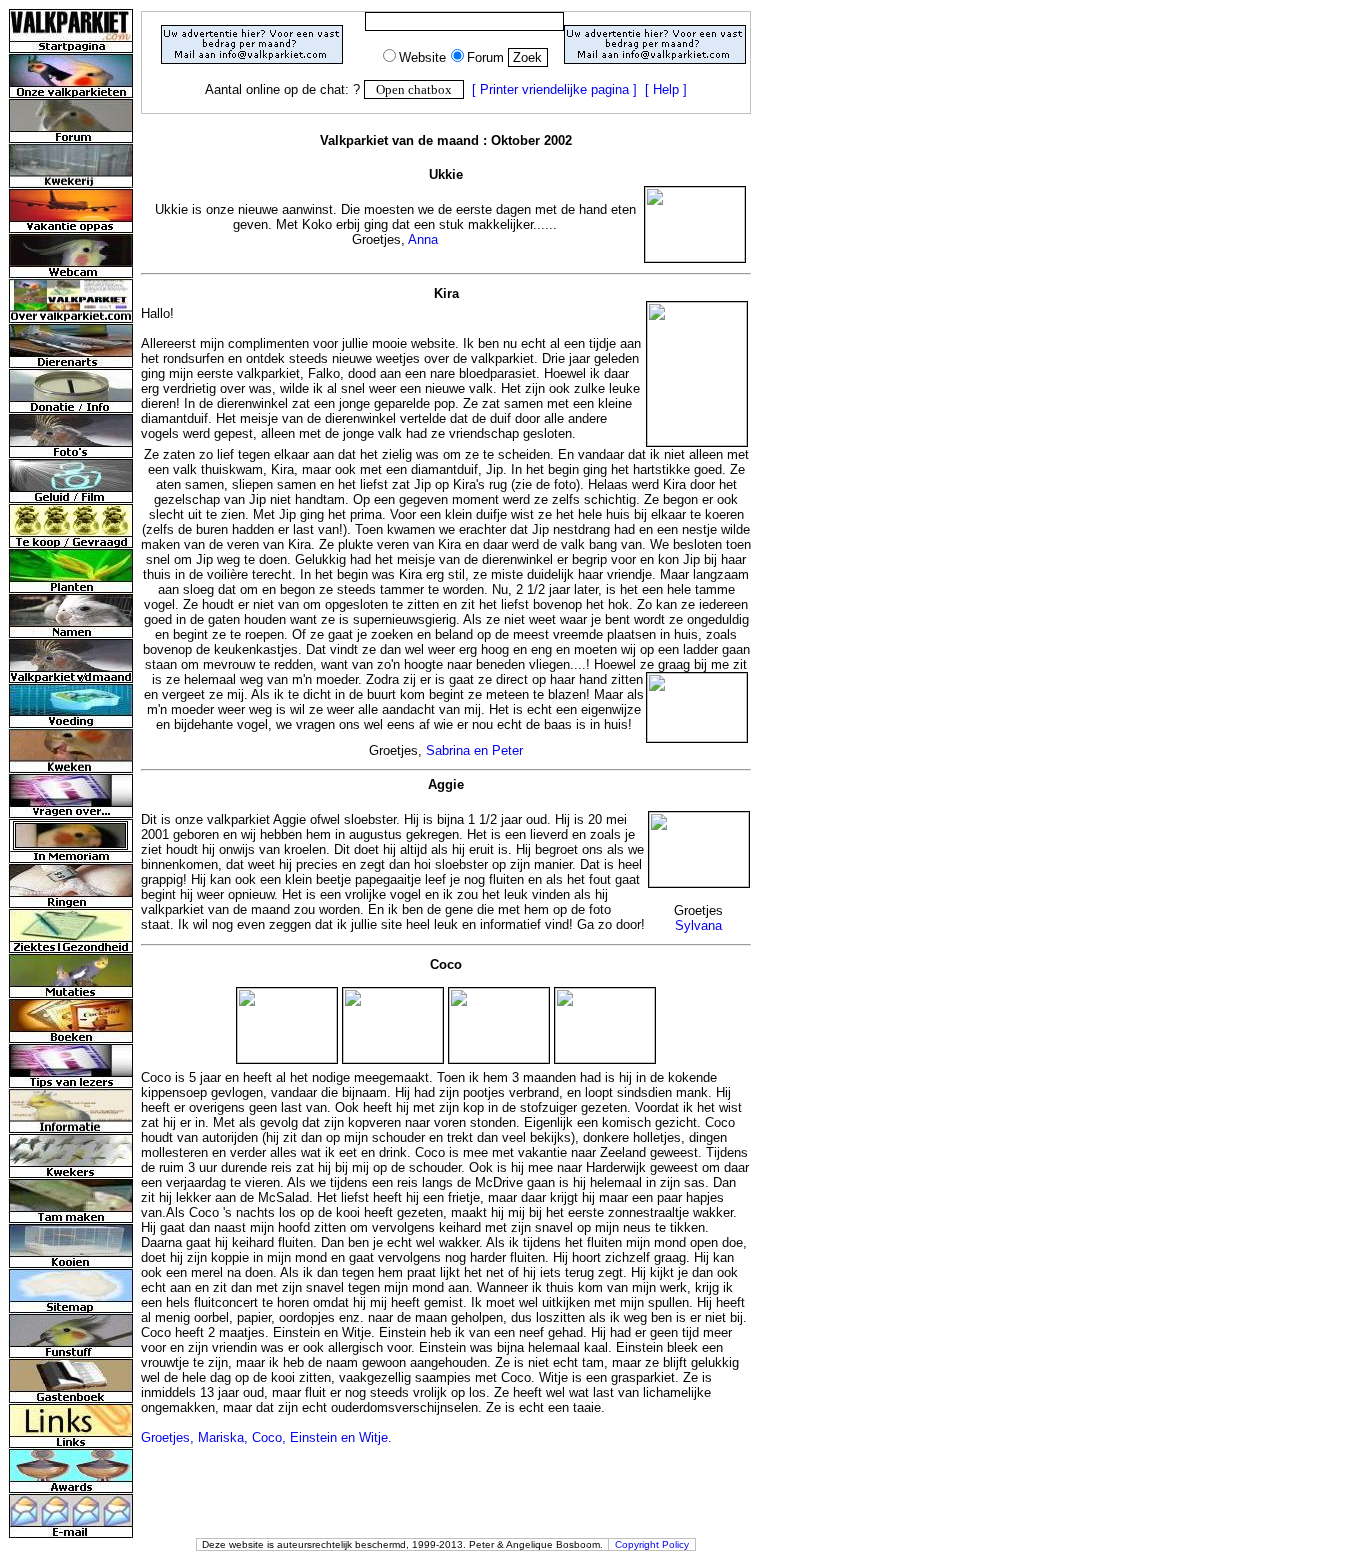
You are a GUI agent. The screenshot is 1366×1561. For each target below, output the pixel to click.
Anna (423, 239)
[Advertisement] (446, 121)
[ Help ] (666, 89)
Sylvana (698, 925)
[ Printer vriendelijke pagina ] (554, 89)
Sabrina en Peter (474, 750)
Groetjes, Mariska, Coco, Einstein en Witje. (266, 1437)
